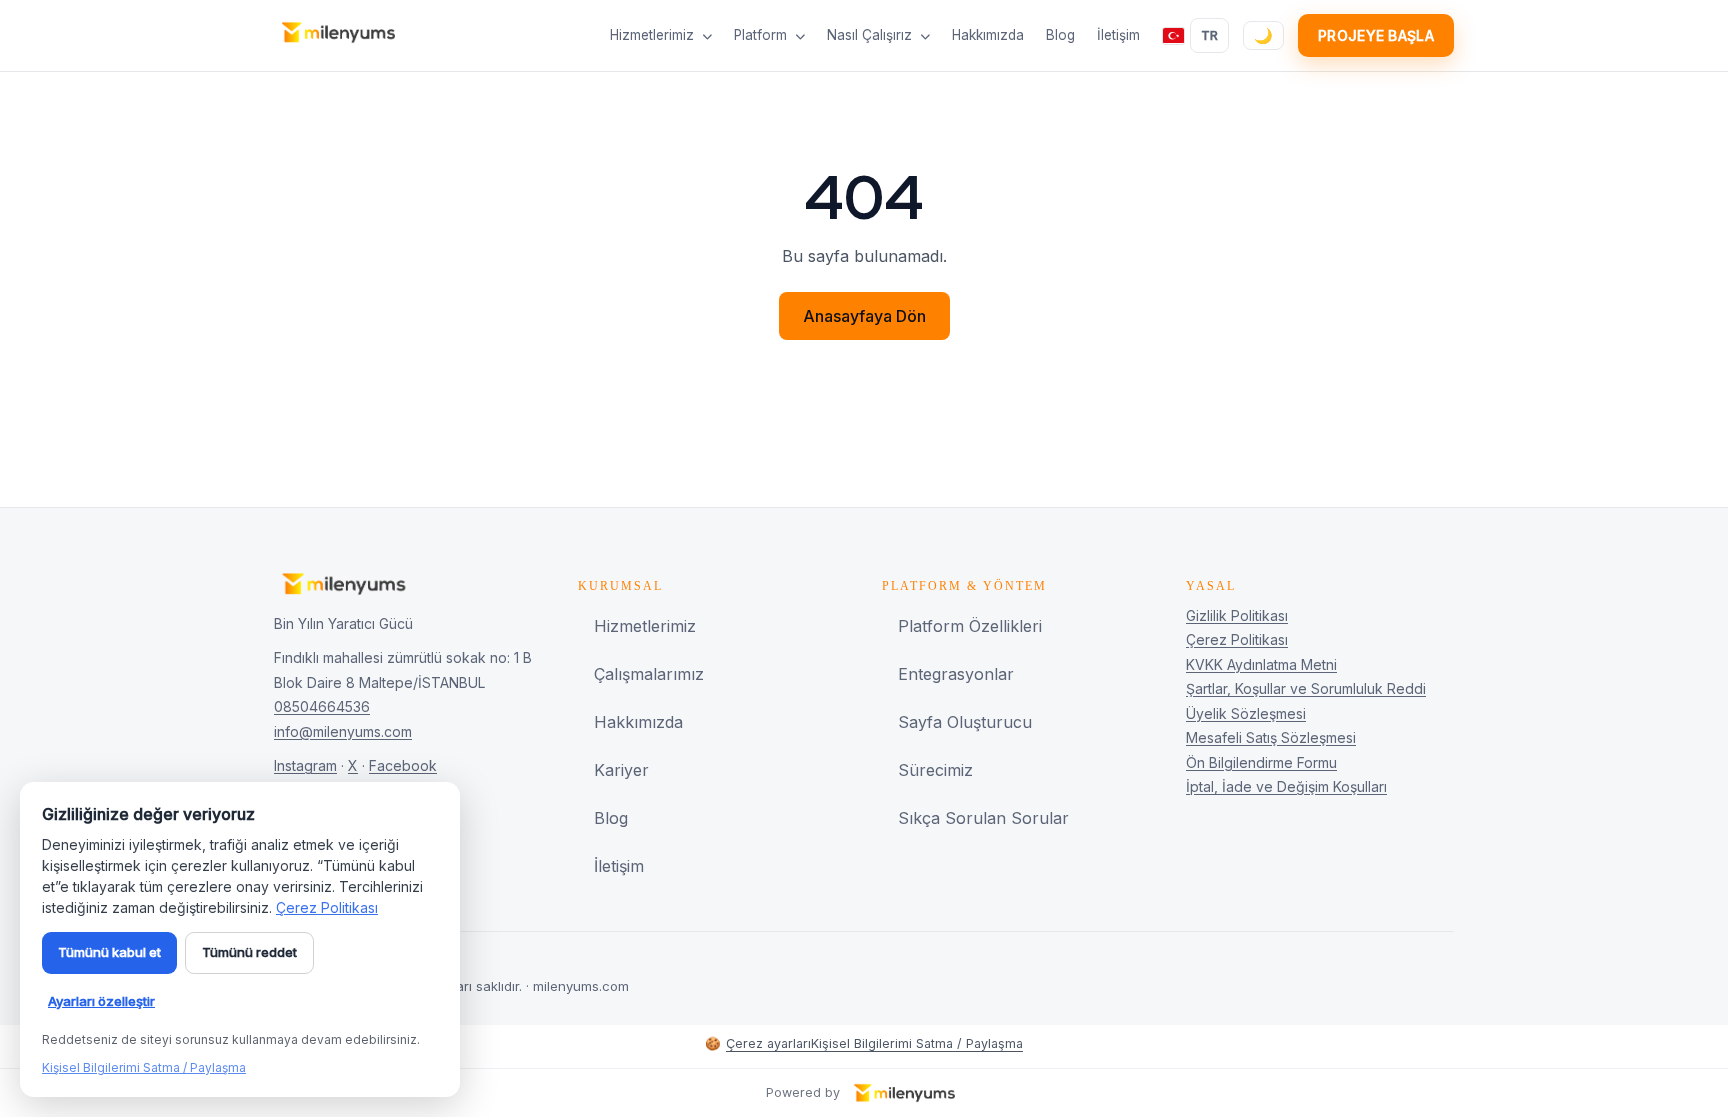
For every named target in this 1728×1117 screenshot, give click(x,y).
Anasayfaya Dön (864, 316)
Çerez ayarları (758, 1043)
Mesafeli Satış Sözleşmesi (1271, 737)
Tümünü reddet (249, 952)
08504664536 (322, 706)
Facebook (403, 765)
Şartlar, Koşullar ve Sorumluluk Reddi (1306, 688)
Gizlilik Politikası (1237, 615)
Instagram (305, 765)
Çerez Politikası (1237, 639)
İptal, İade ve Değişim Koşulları (1286, 786)
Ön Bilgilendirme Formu (1261, 762)
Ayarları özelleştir (101, 1001)
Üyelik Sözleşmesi (1246, 713)
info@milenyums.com (343, 731)
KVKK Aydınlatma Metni (1261, 664)
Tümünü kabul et (109, 952)
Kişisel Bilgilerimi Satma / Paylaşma (917, 1043)
